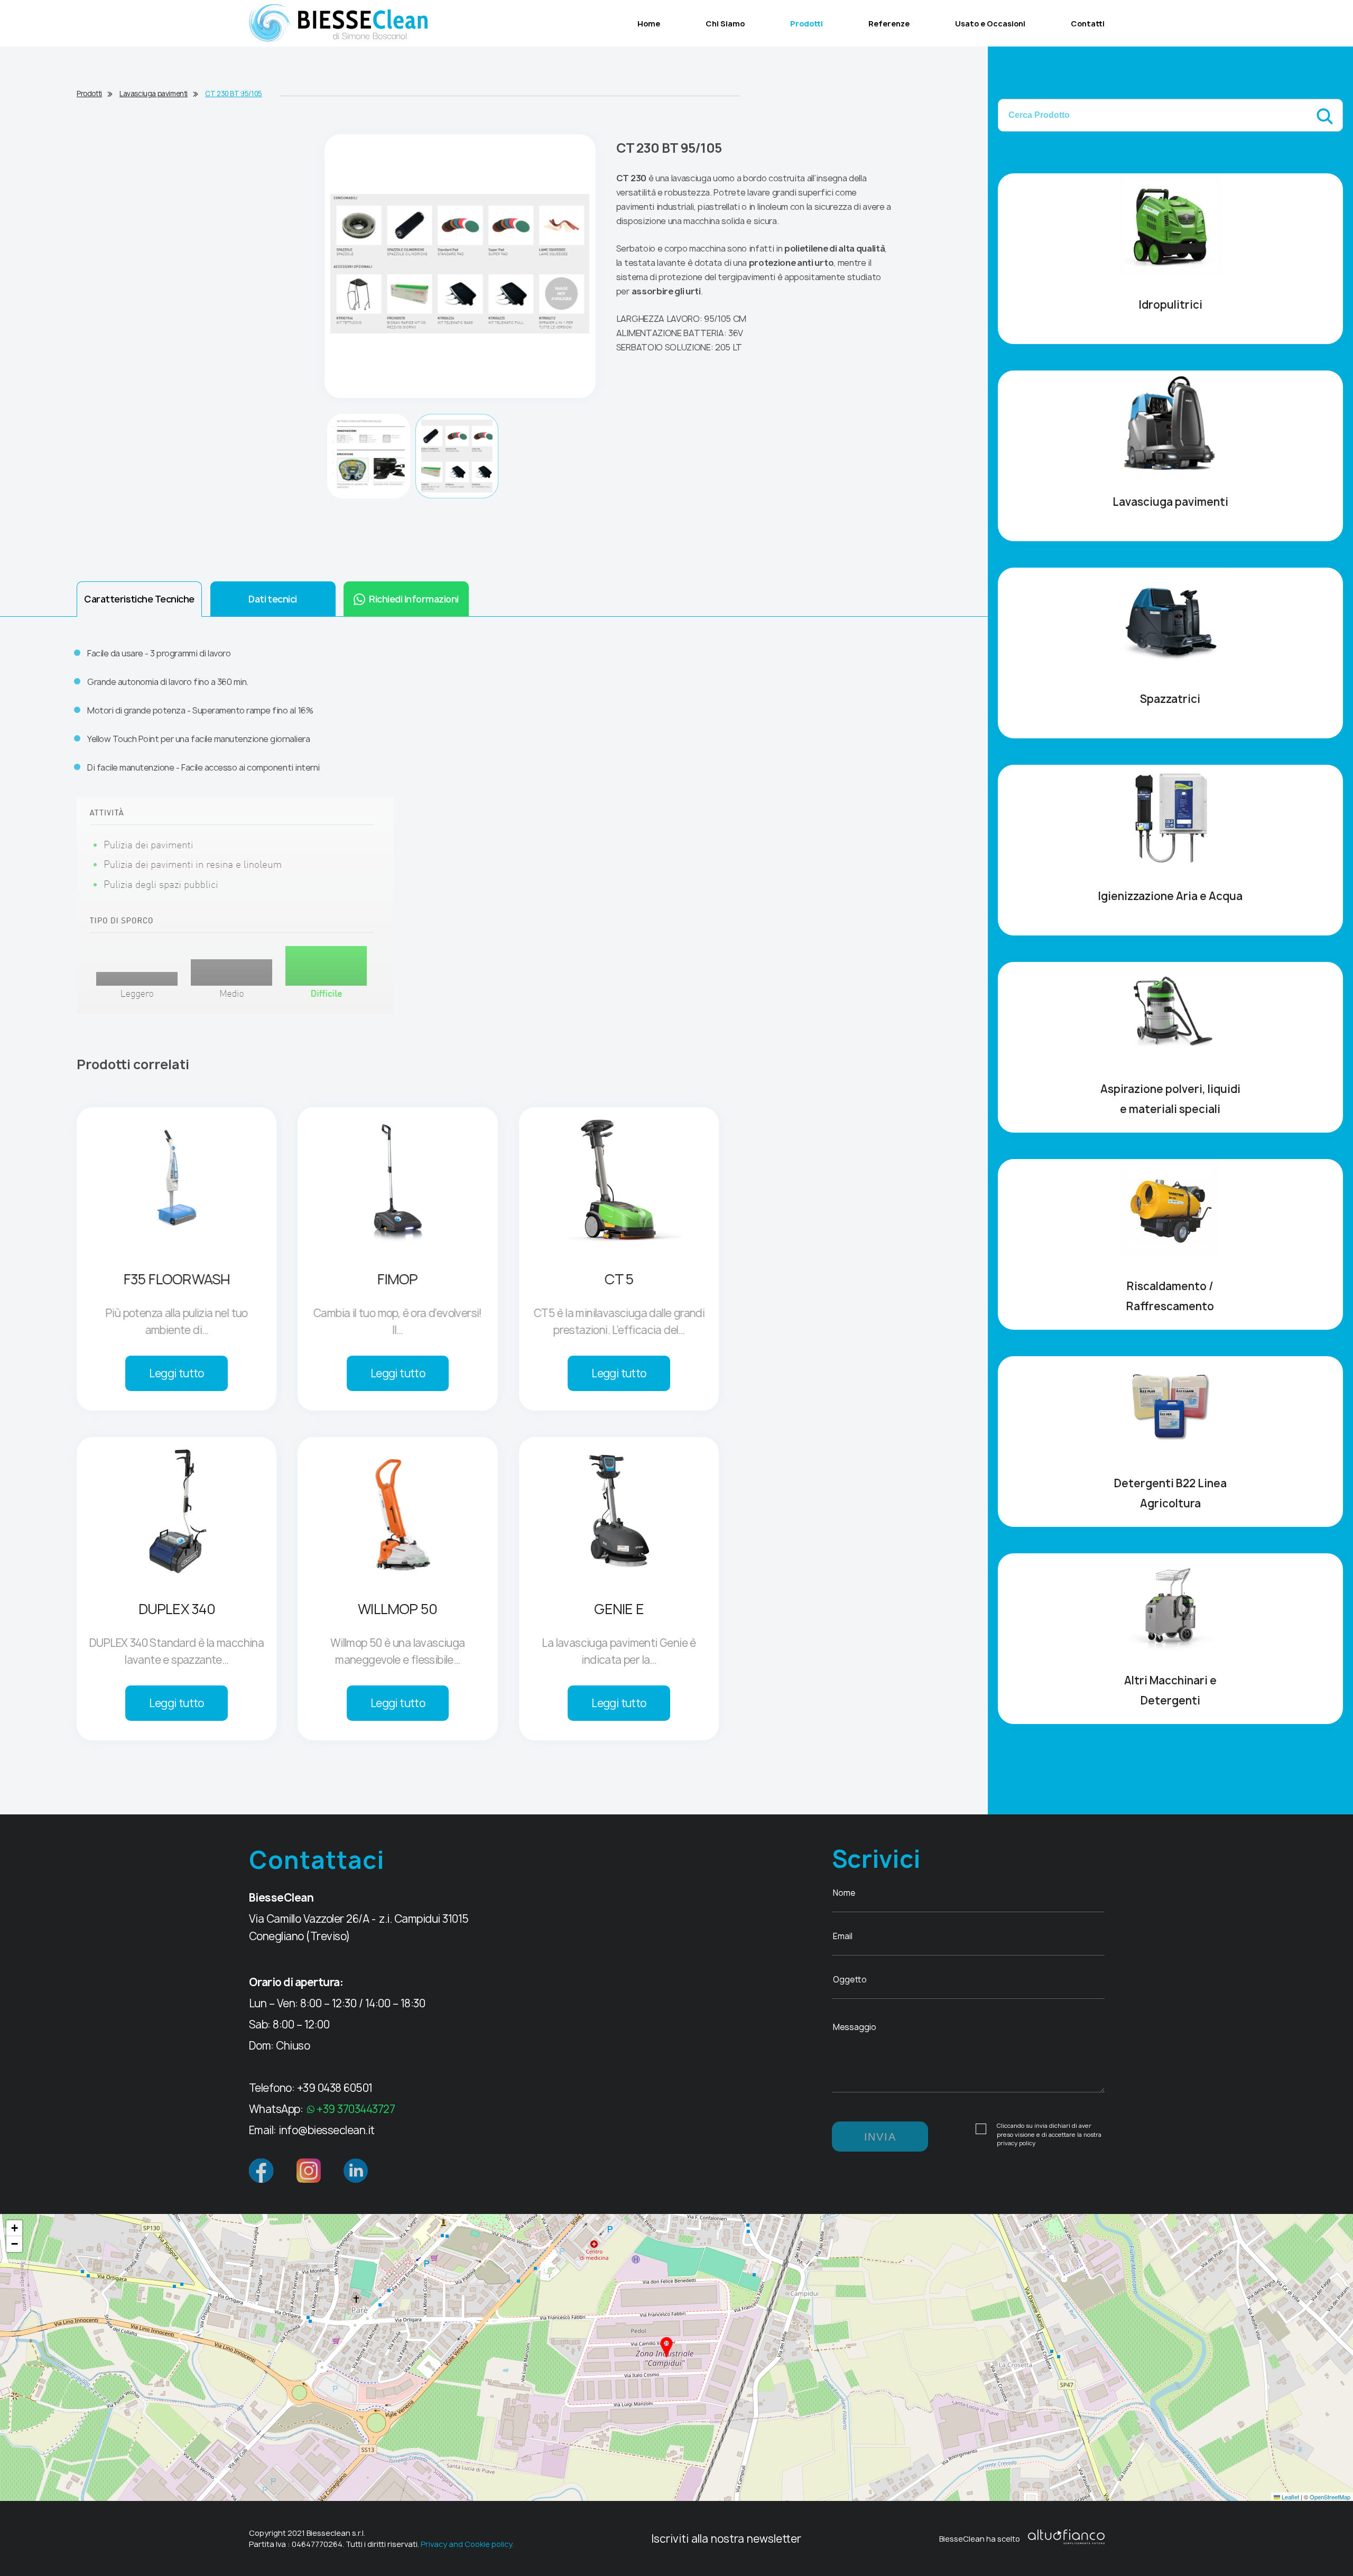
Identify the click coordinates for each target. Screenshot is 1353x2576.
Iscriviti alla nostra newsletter (726, 2539)
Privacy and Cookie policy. (467, 2544)
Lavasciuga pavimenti (154, 94)
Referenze (889, 24)
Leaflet (1290, 2497)
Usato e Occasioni (990, 24)
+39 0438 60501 (335, 2088)
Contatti (1088, 24)
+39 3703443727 (356, 2109)
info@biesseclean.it (327, 2130)
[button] (666, 2347)
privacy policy (1016, 2143)
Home (649, 24)
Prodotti (807, 24)
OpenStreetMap (1330, 2497)
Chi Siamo (725, 24)
